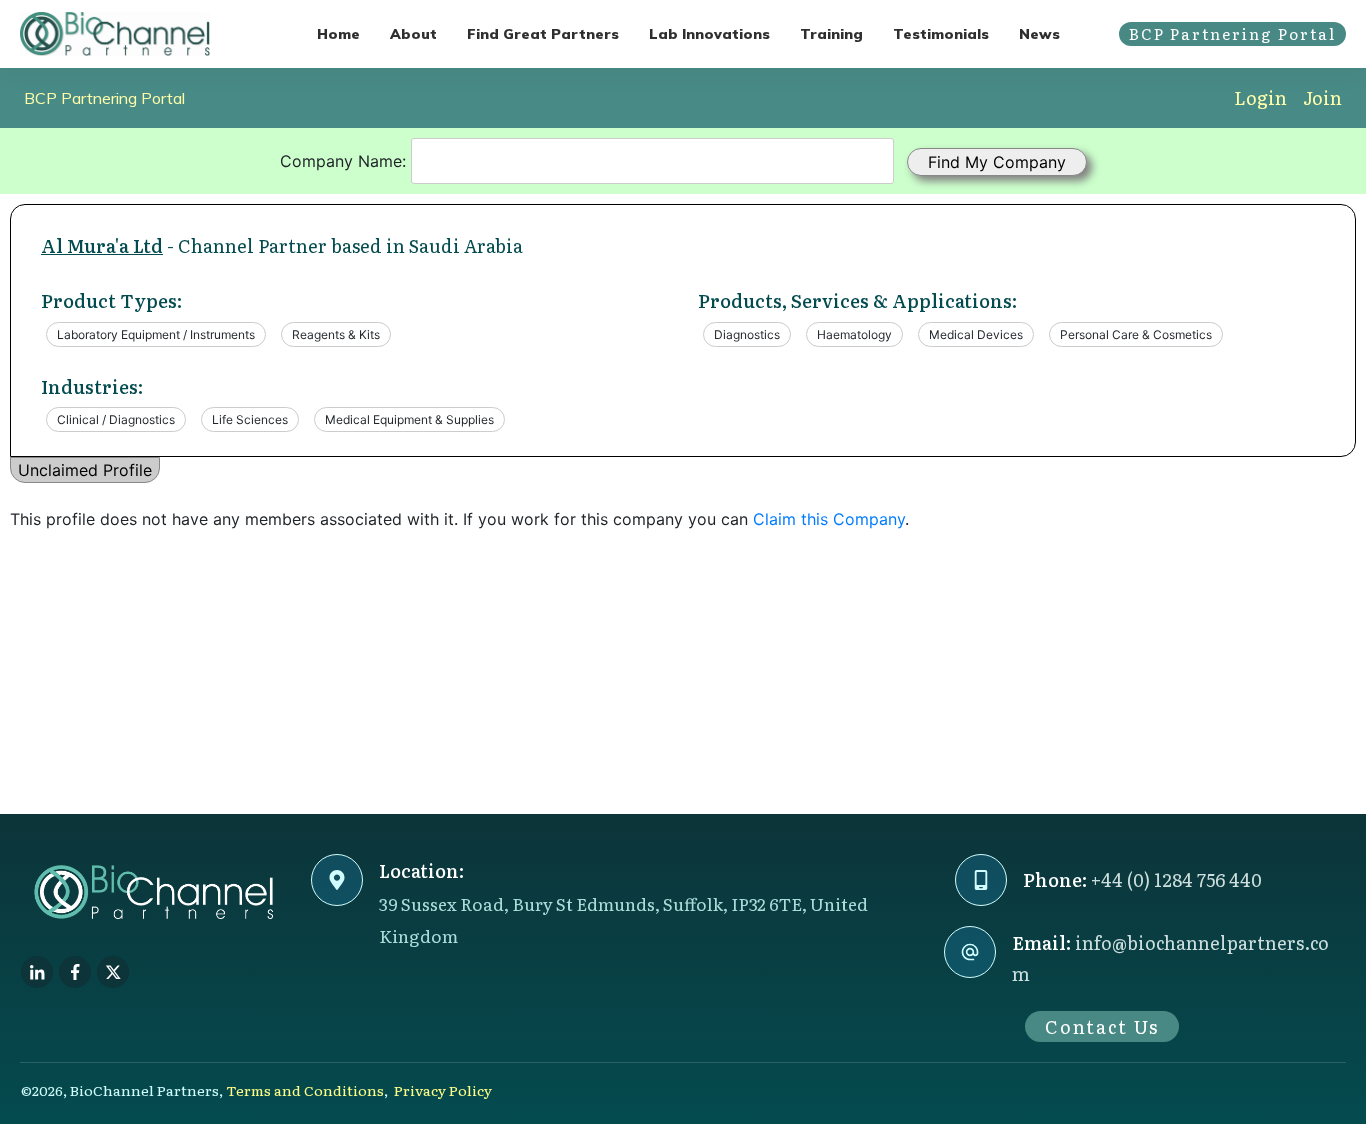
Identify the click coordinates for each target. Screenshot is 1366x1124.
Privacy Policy (443, 1090)
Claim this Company (829, 519)
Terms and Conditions (305, 1090)
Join (1322, 97)
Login (1260, 97)
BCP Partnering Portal (104, 98)
